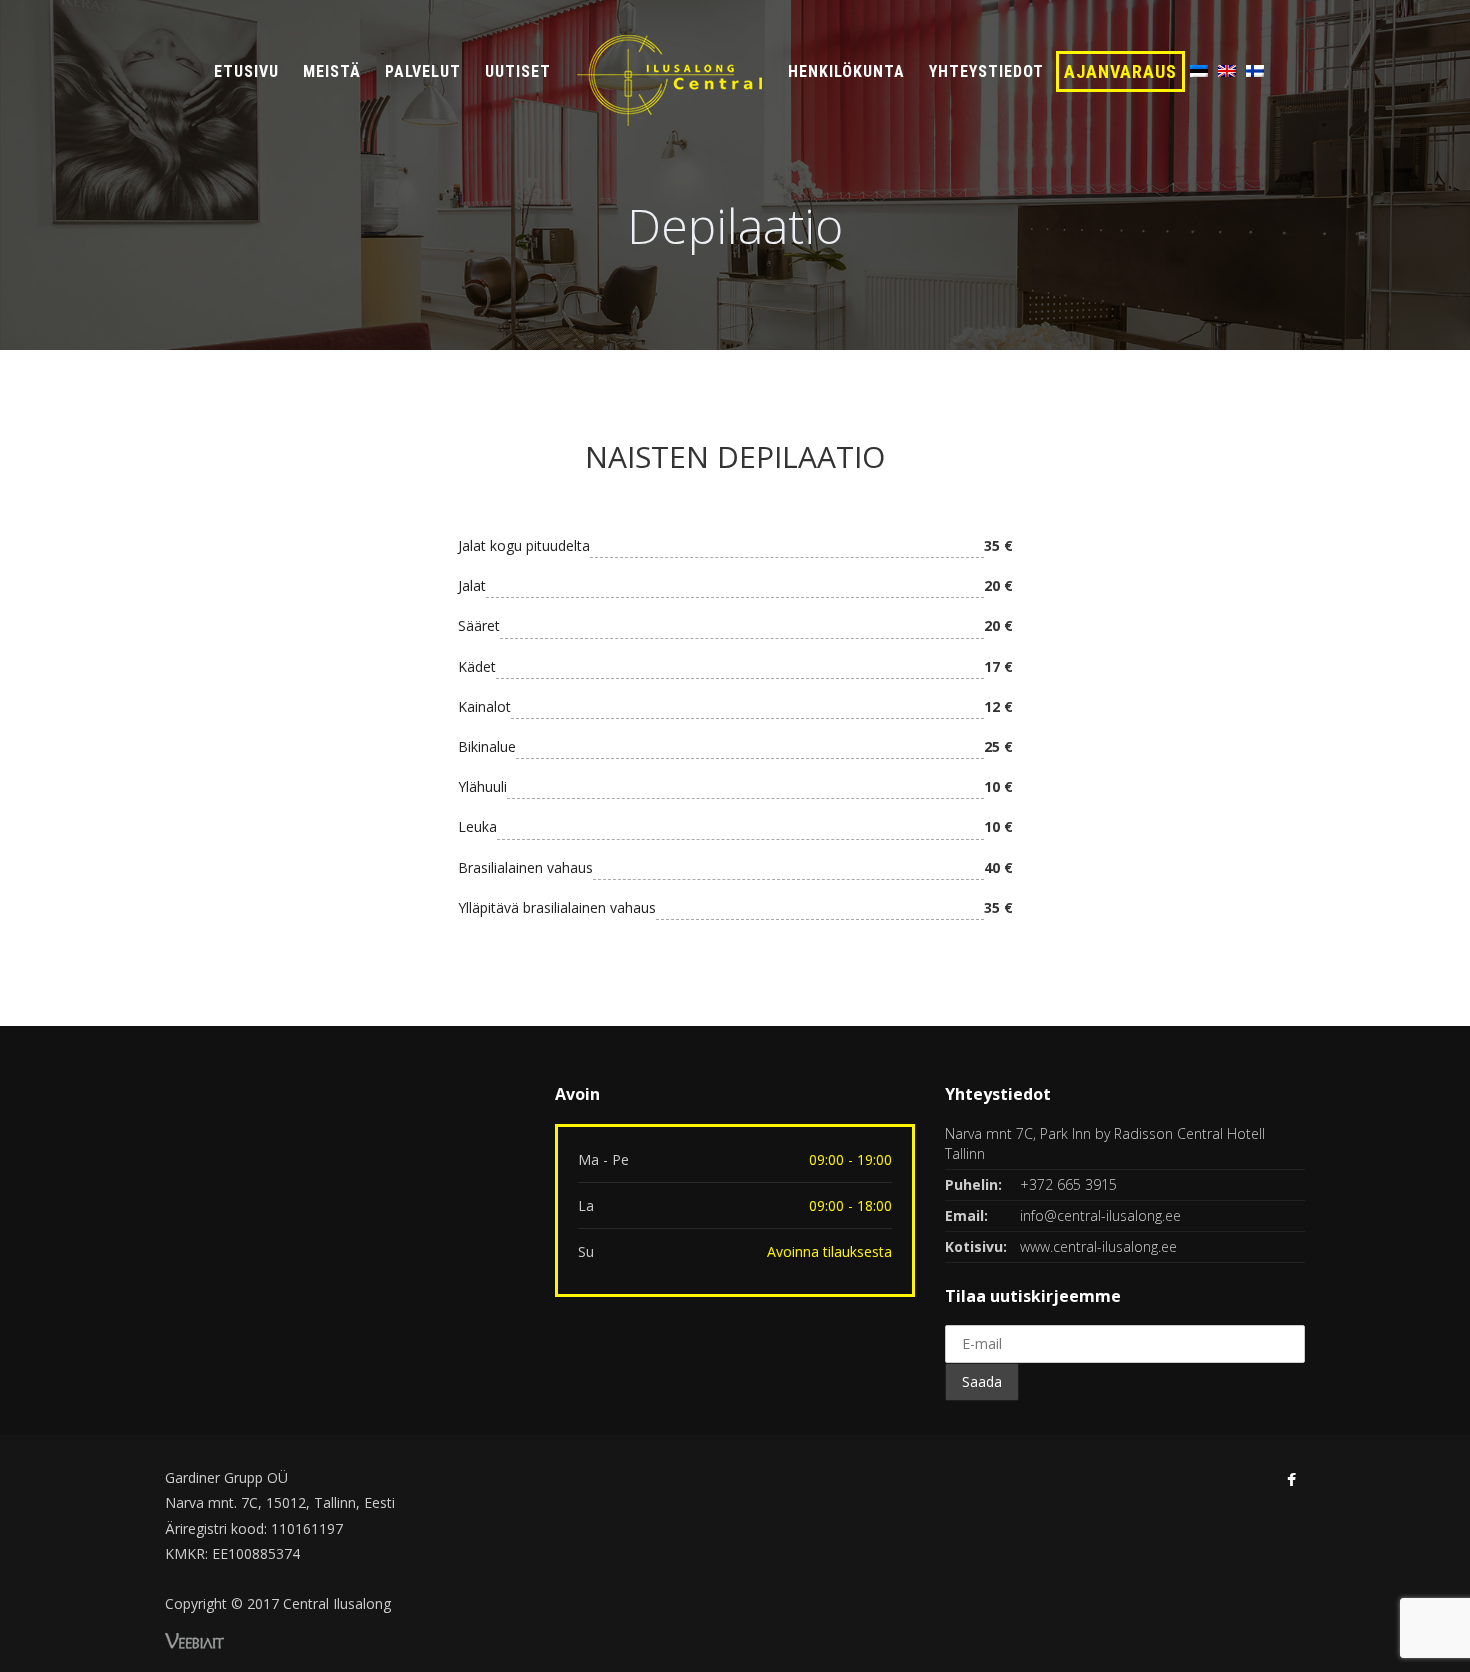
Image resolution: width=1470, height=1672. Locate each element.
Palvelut (423, 71)
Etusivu (246, 71)
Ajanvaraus (1120, 71)
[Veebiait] (194, 1638)
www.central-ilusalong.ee (1098, 1246)
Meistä (332, 71)
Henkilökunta (846, 71)
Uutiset (518, 71)
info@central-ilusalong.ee (1100, 1215)
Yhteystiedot (986, 71)
